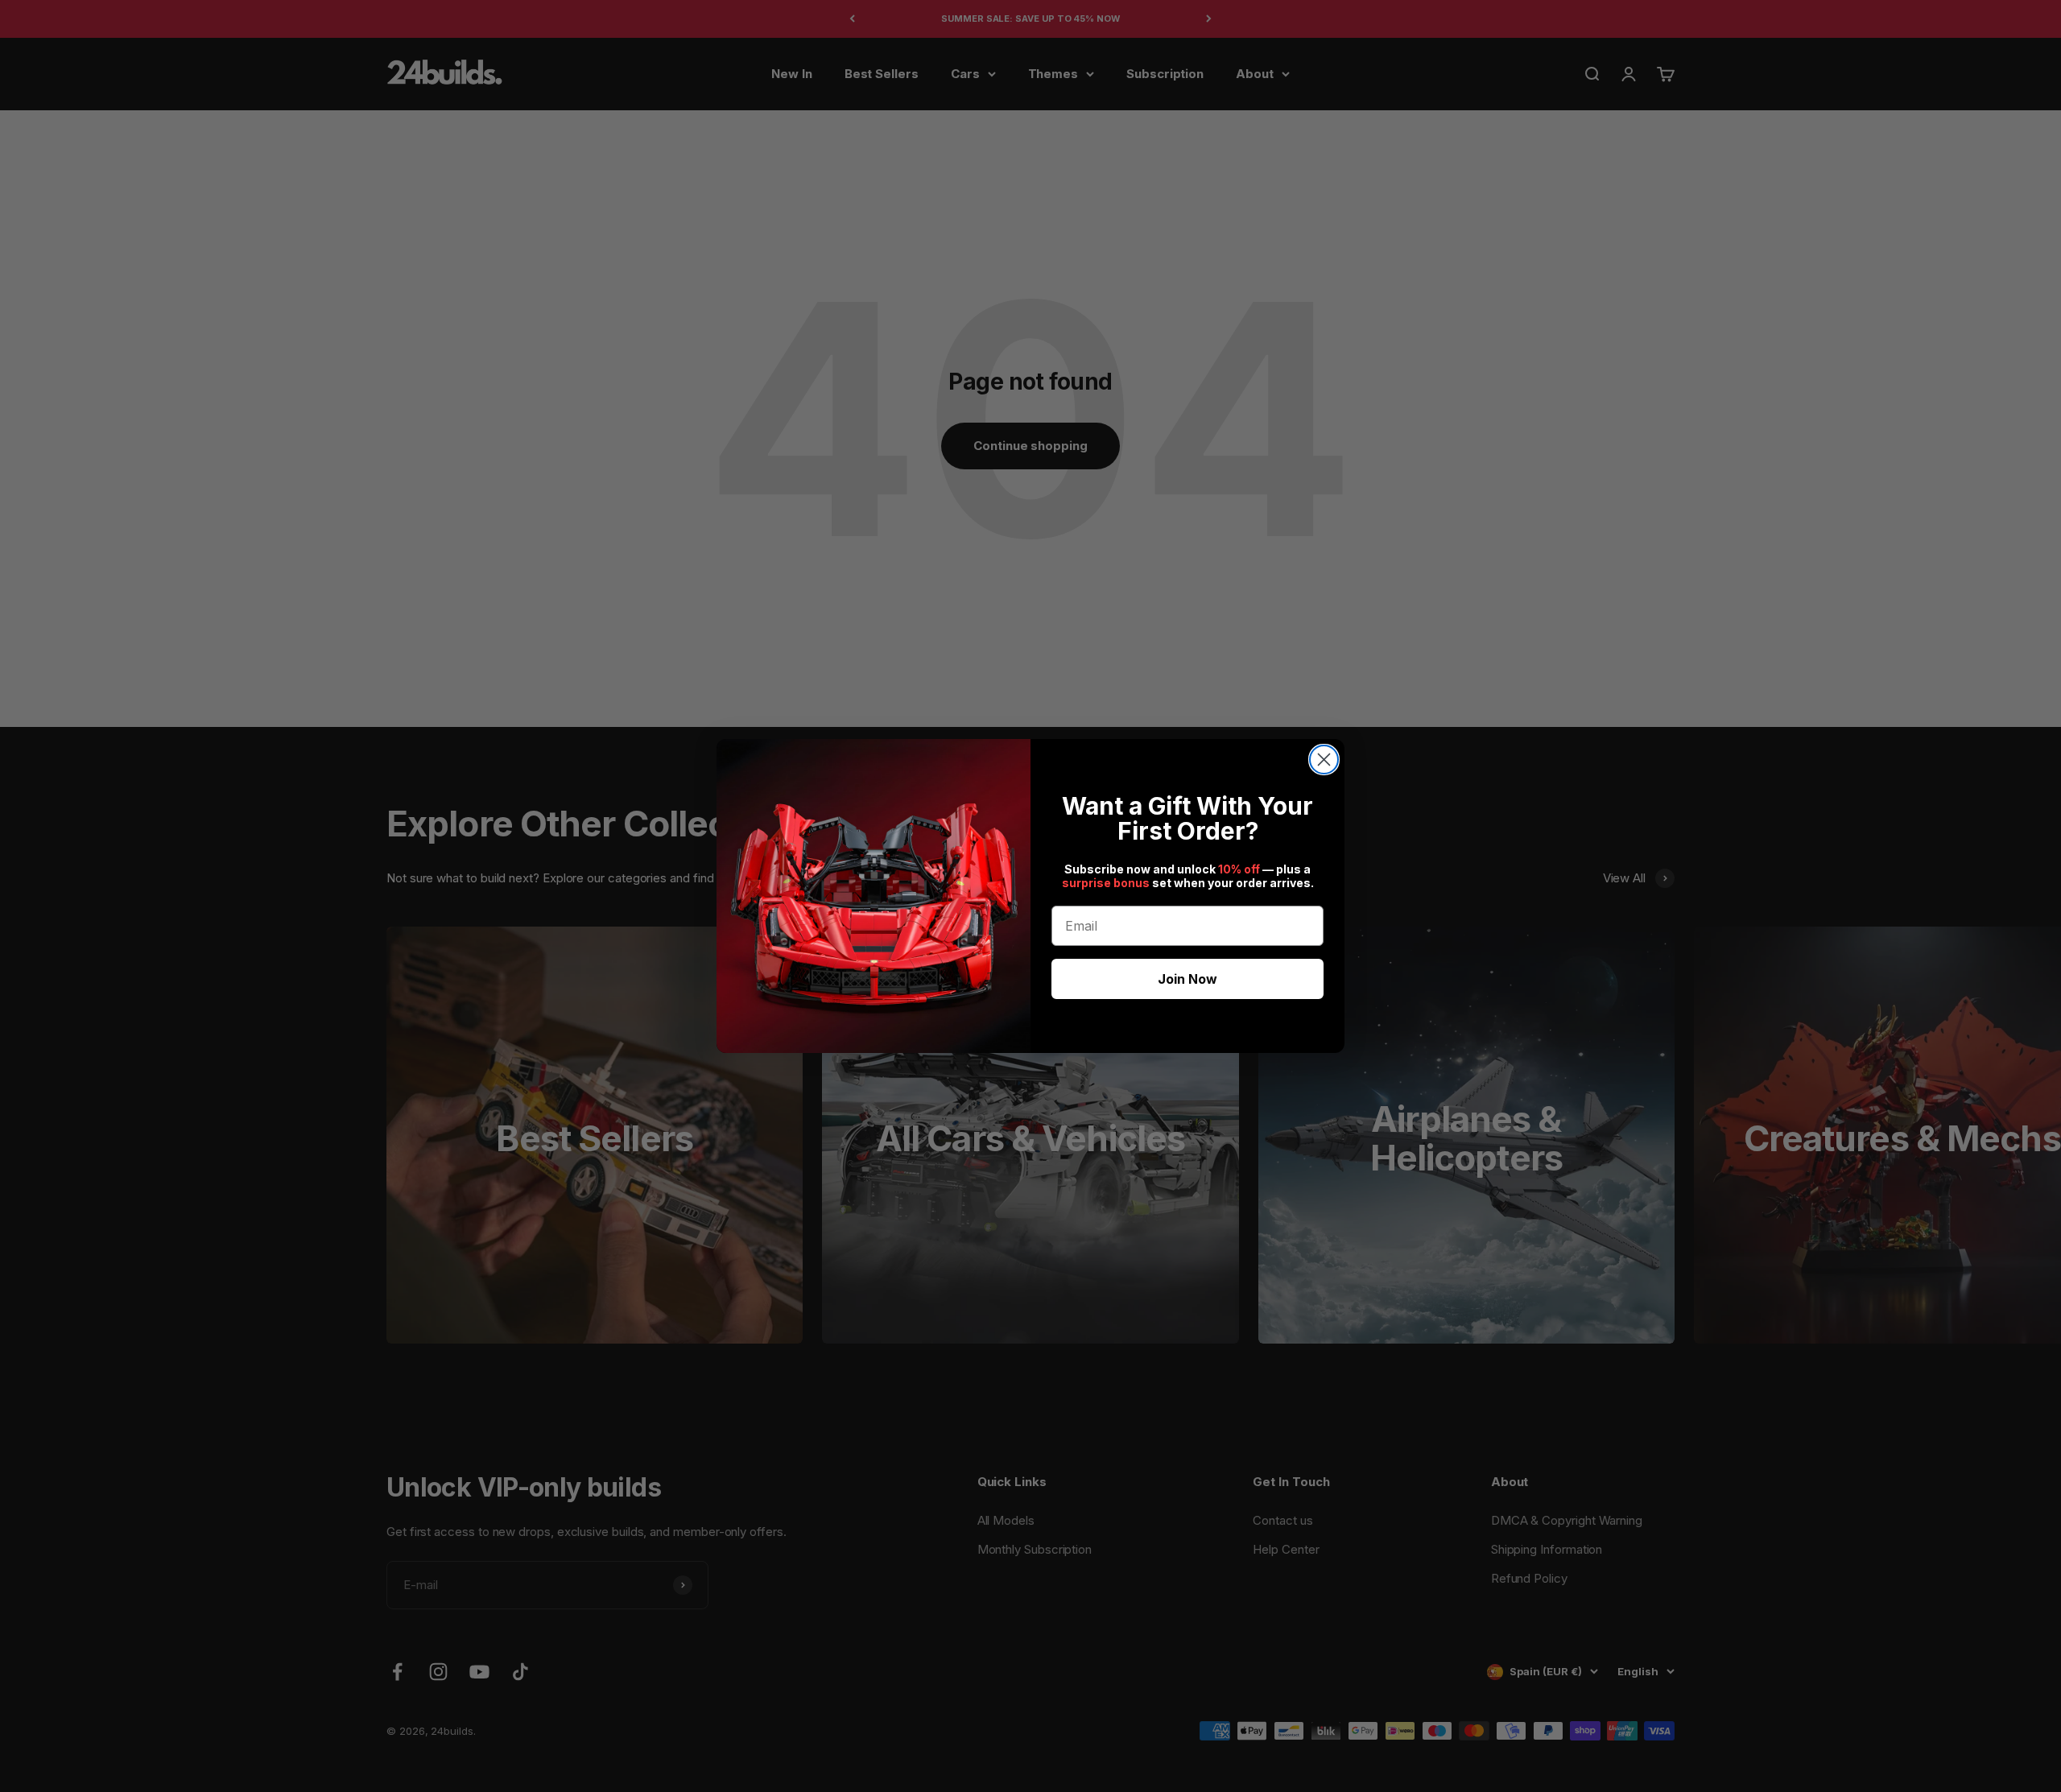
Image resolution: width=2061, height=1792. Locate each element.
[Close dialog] (1324, 760)
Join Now (1187, 979)
